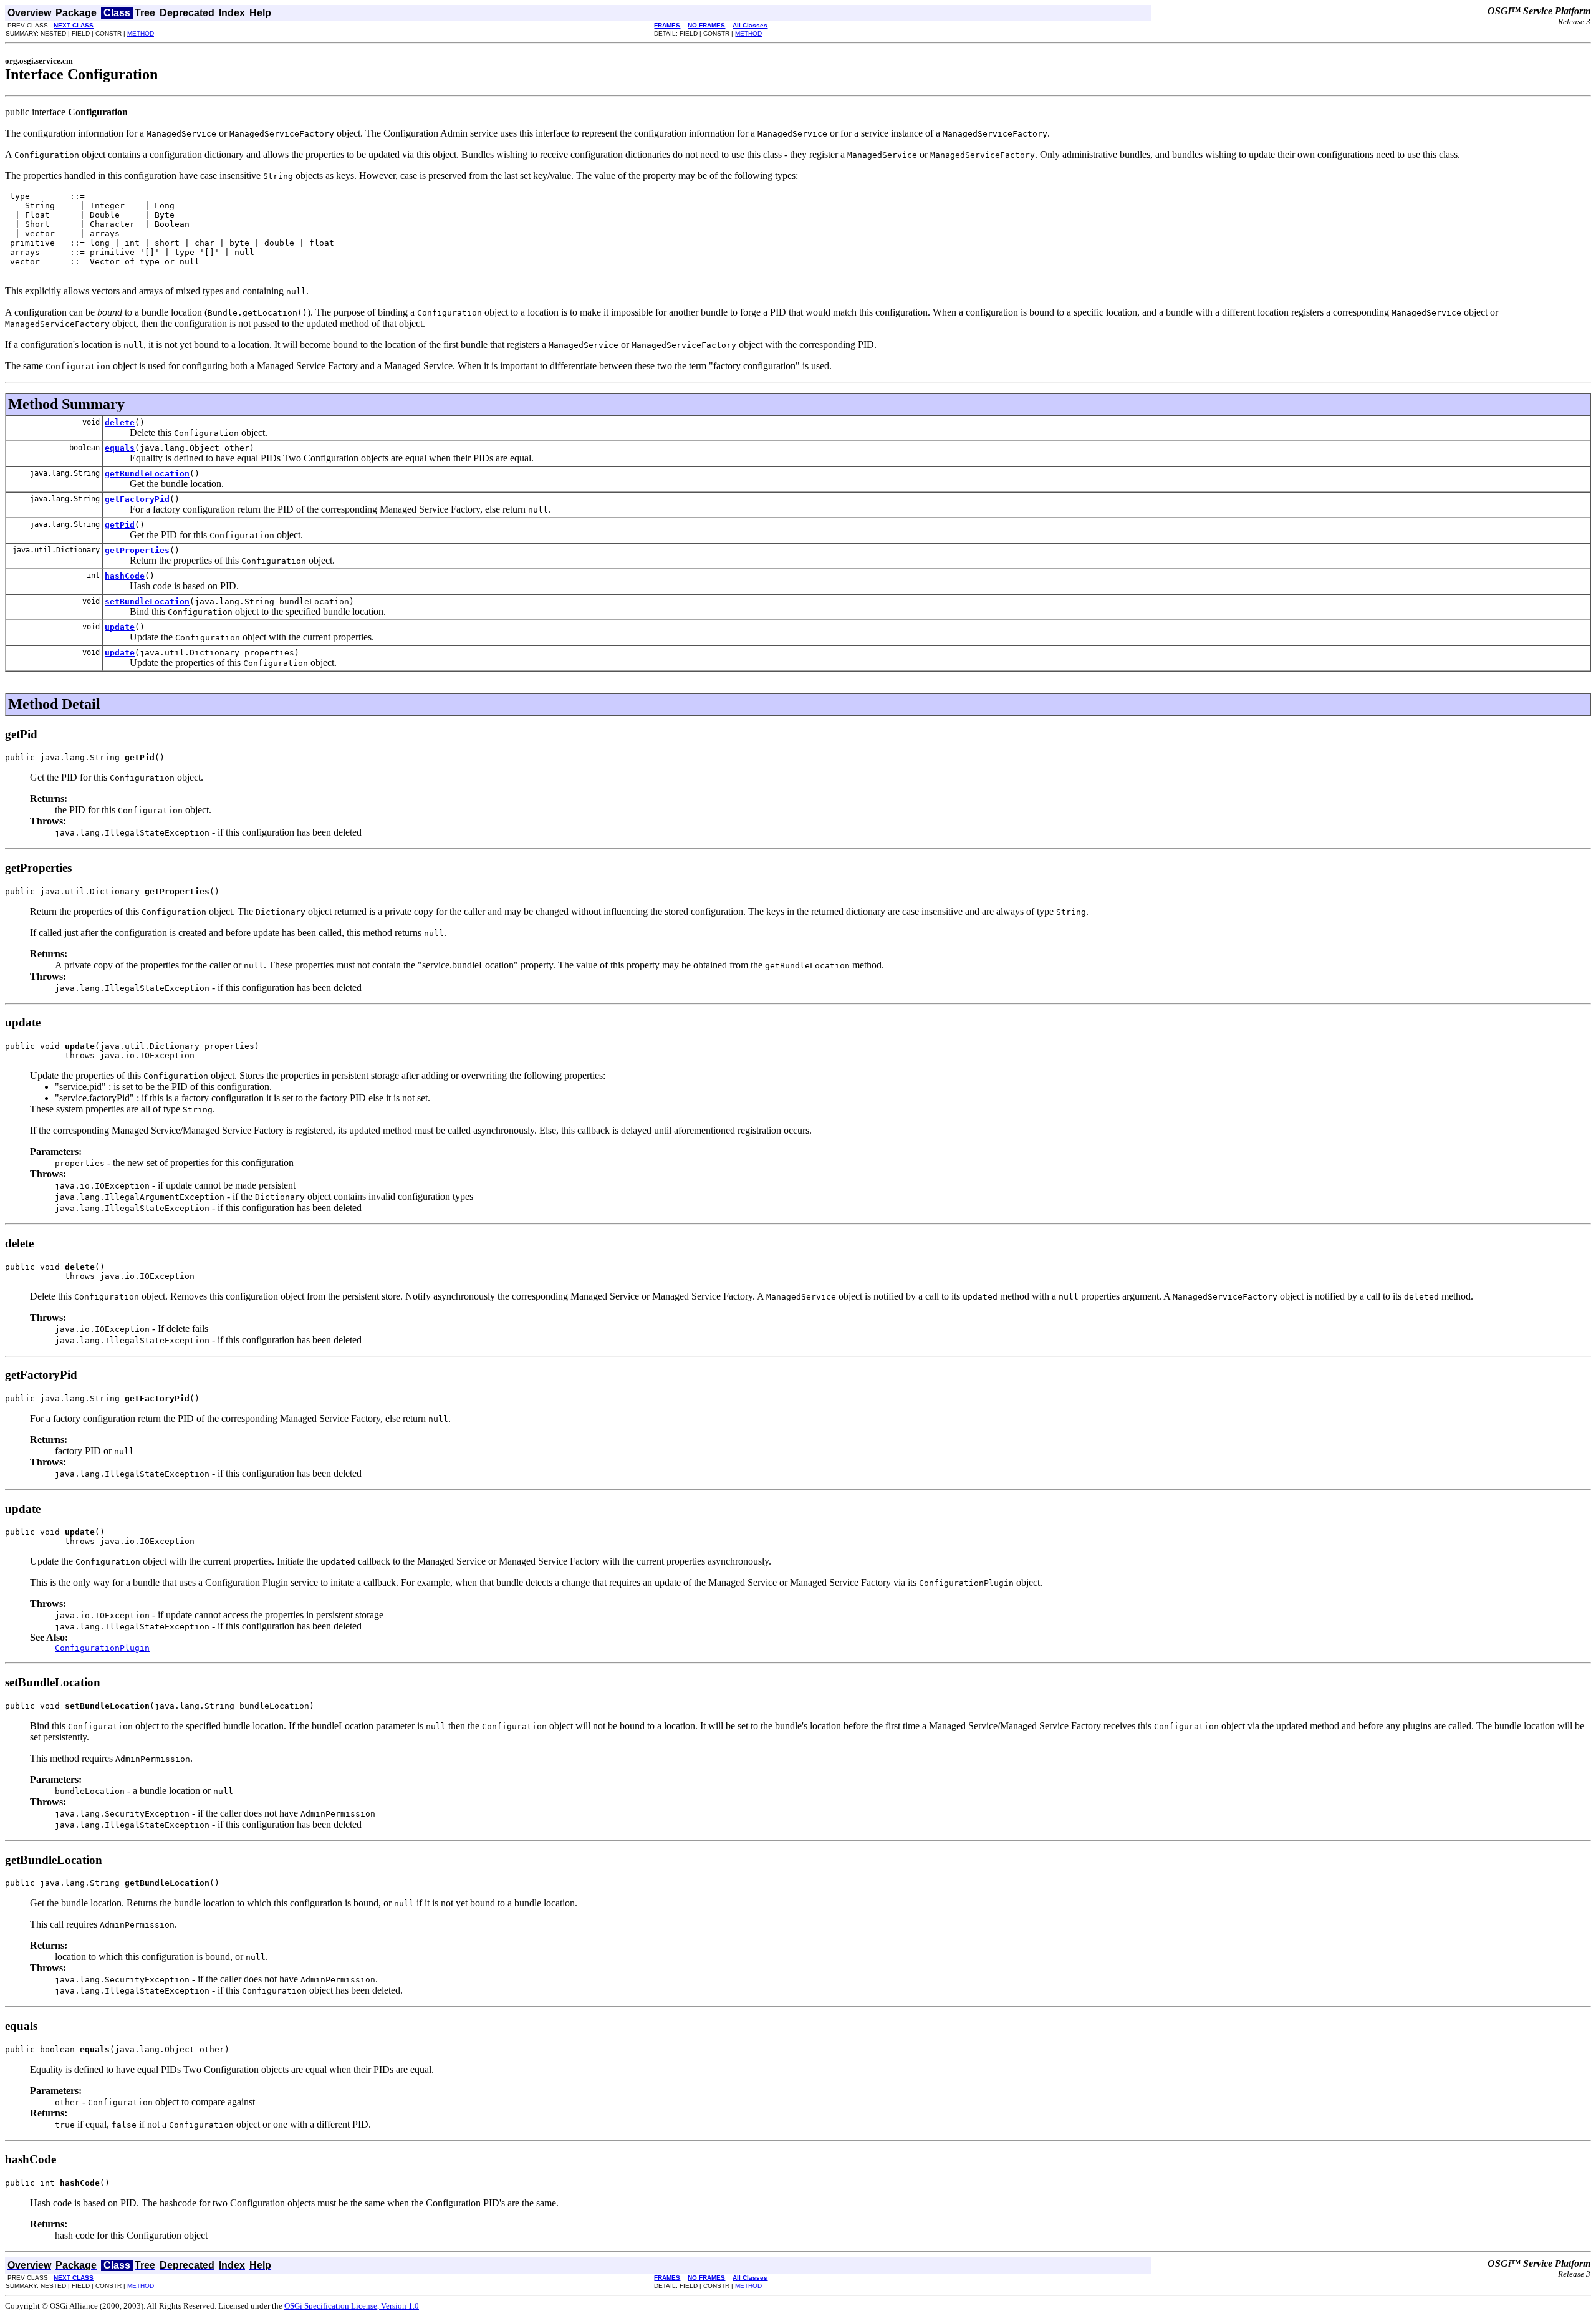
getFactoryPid (137, 499)
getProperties (137, 550)
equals (120, 448)
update (120, 627)
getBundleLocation (147, 474)
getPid (120, 525)
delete (120, 422)
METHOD (141, 33)
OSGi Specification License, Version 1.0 (352, 2306)
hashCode (125, 576)
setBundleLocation (147, 601)
